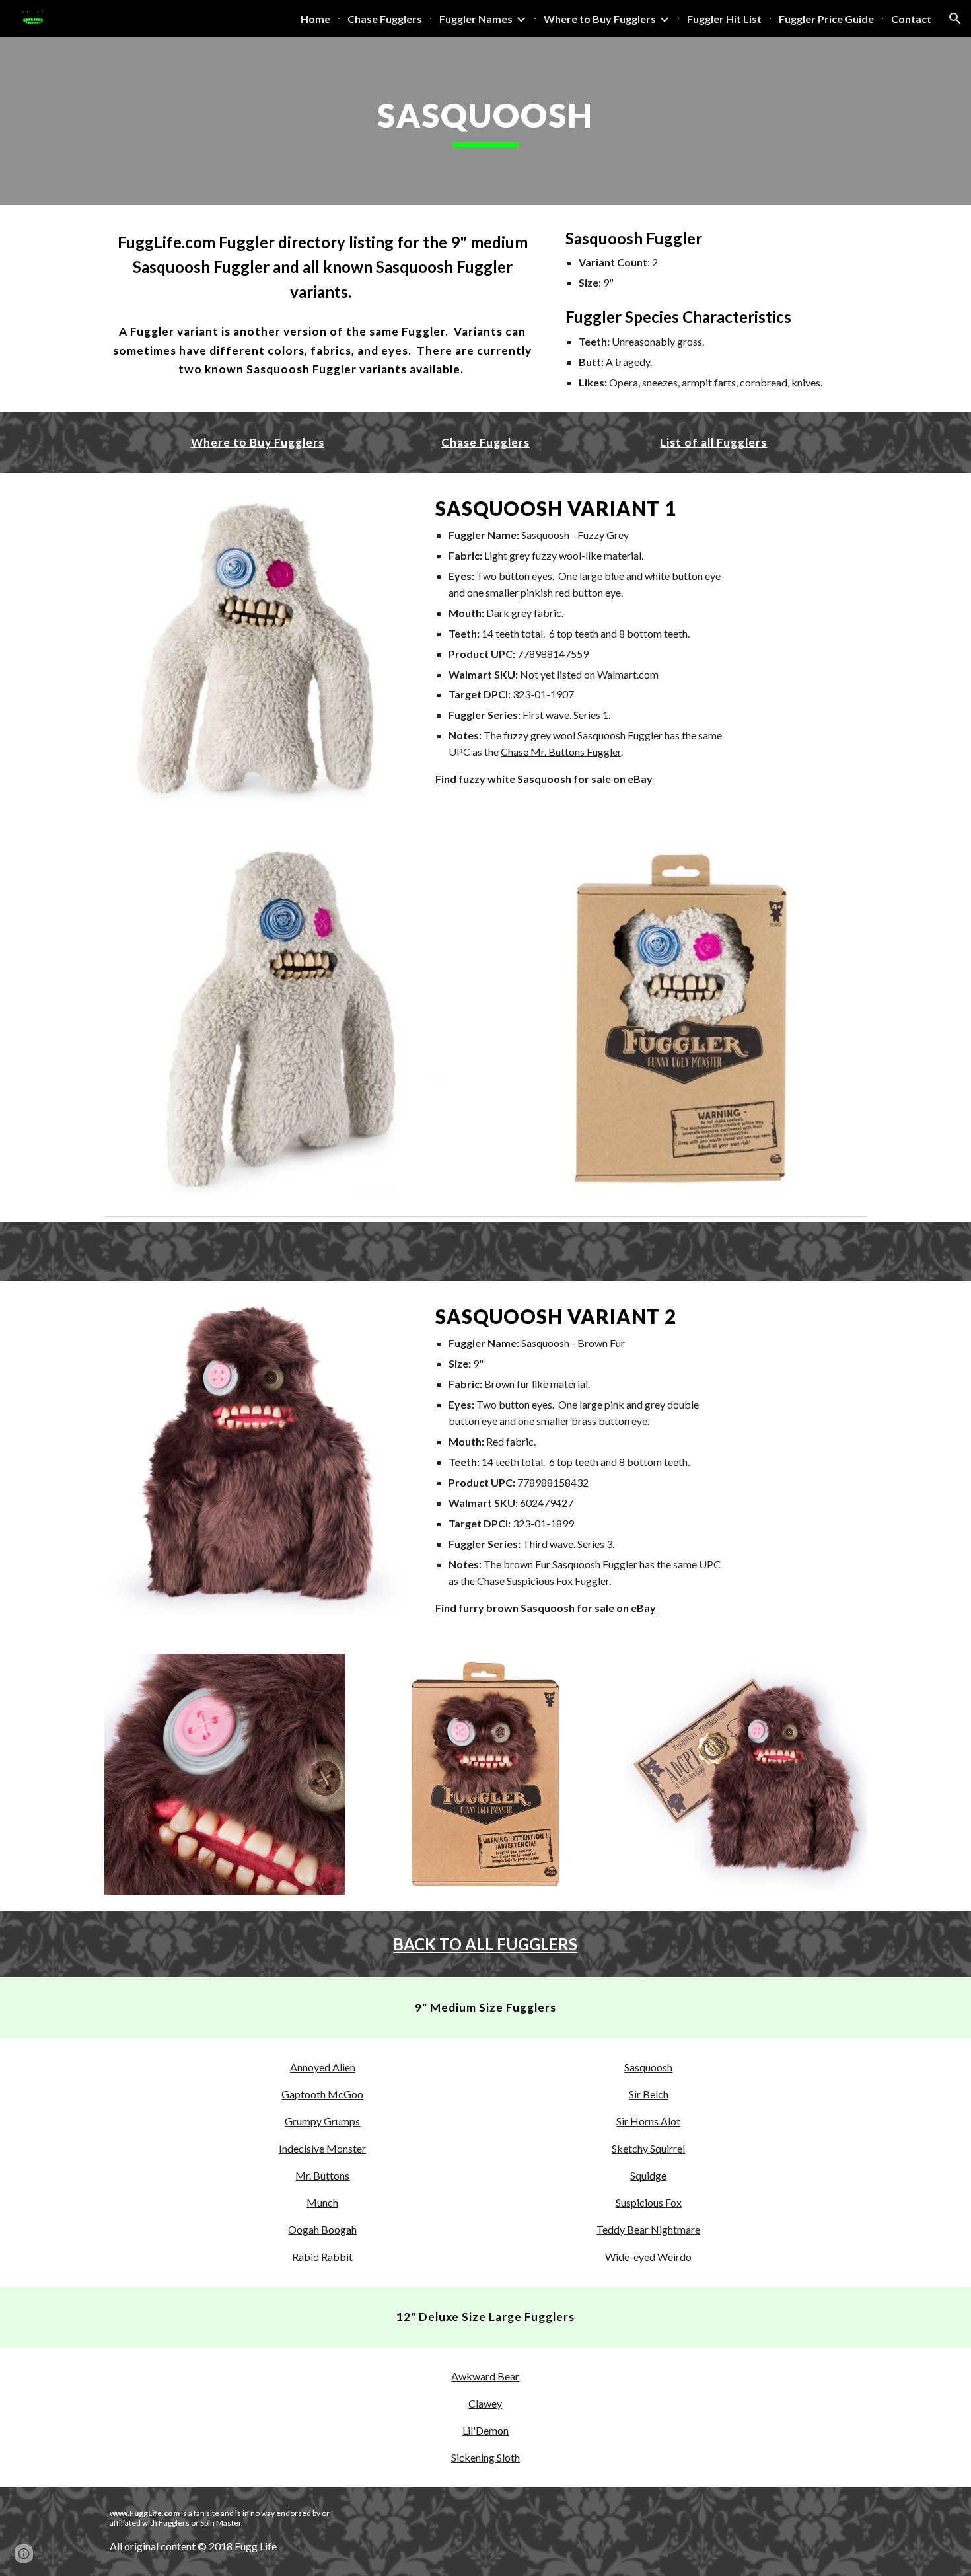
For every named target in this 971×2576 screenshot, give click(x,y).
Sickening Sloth (485, 2457)
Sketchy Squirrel (648, 2148)
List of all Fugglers (713, 442)
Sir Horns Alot (648, 2121)
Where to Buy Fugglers (258, 442)
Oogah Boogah (322, 2229)
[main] (485, 121)
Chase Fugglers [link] (385, 19)
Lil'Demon (485, 2430)
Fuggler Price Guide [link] (826, 19)
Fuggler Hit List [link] (724, 19)
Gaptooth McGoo (322, 2094)
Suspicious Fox (649, 2202)
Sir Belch (649, 2094)
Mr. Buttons (322, 2175)
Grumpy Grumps (322, 2121)
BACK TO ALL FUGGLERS (485, 1944)
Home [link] (315, 19)
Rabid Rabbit (322, 2257)
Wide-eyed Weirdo (648, 2257)
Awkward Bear (485, 2376)
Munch (322, 2202)
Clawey (485, 2403)
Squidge (648, 2175)
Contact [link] (911, 19)
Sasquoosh (648, 2067)
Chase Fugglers (485, 442)
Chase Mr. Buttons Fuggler (561, 752)
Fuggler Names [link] (476, 19)
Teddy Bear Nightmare (648, 2229)
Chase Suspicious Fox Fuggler (543, 1581)
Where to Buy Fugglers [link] (600, 19)
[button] (955, 18)
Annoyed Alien (323, 2067)
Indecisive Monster (322, 2148)
